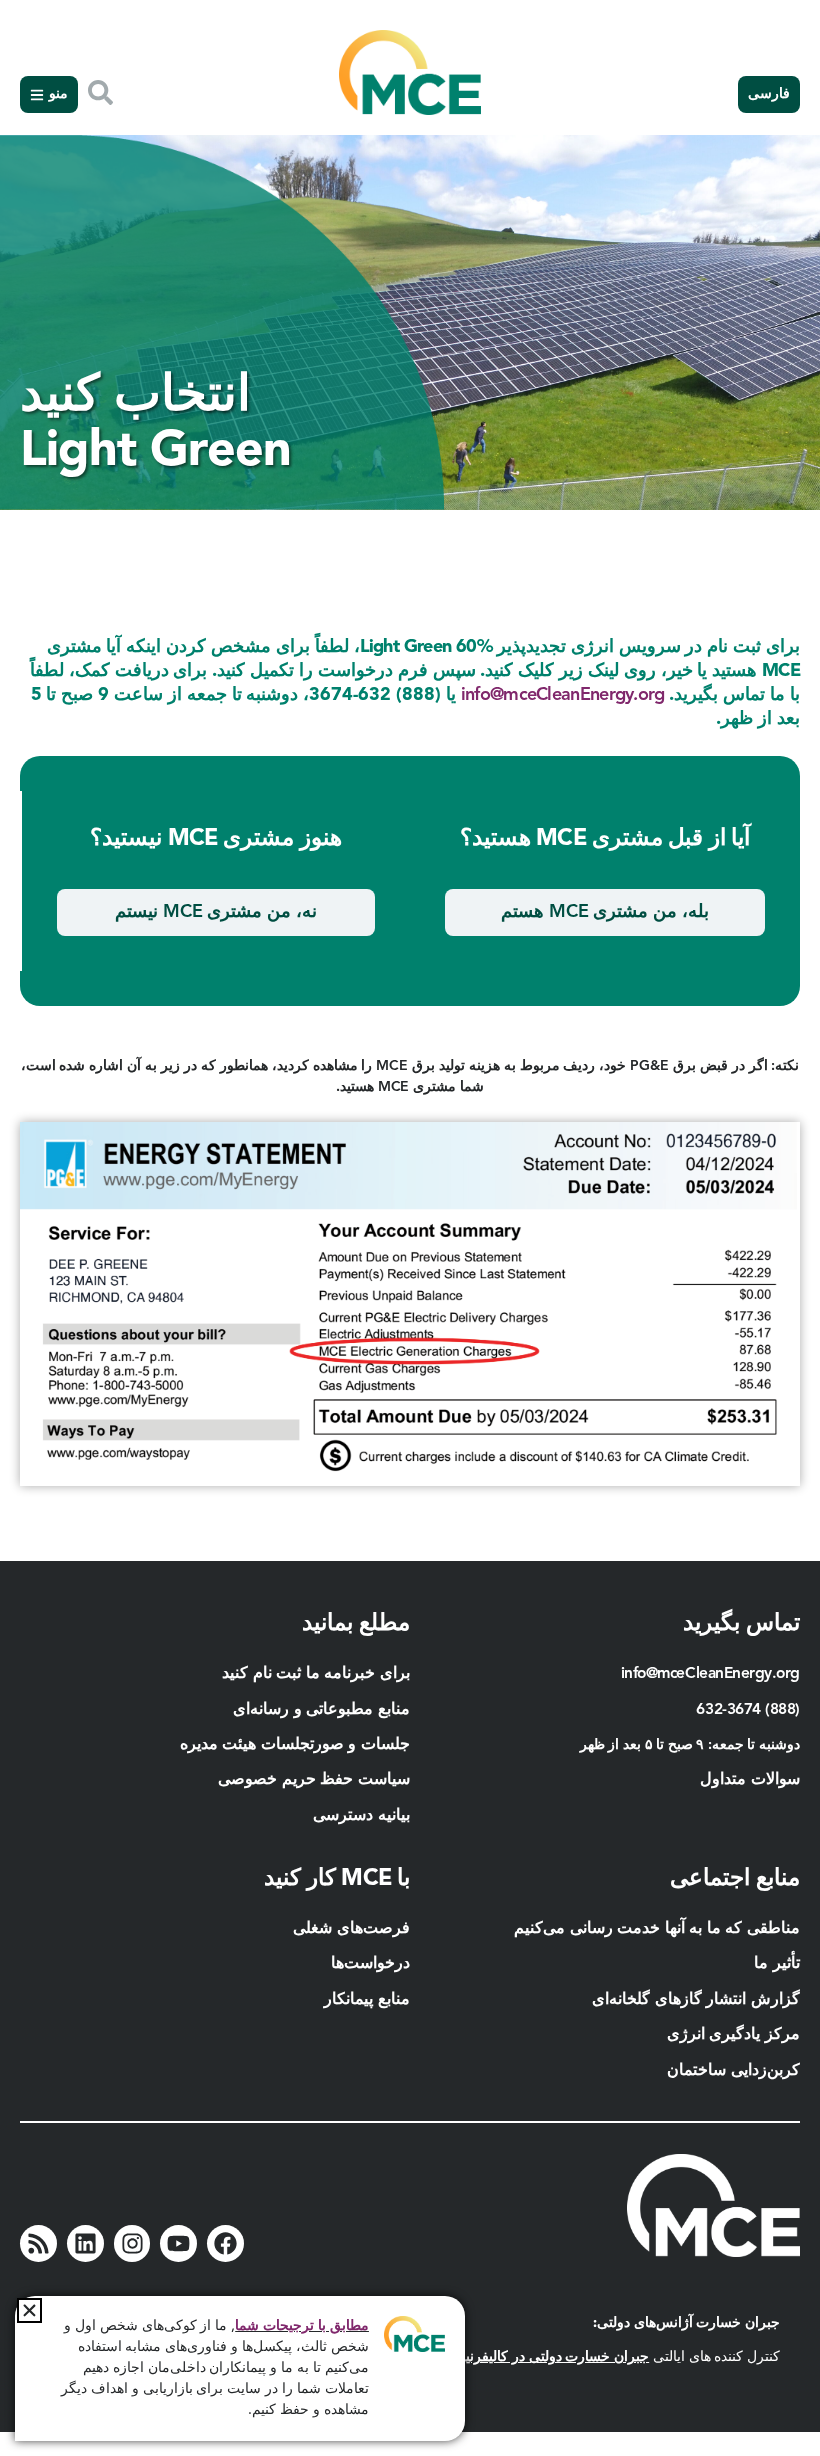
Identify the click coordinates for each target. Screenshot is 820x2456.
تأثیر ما (777, 1964)
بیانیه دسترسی (361, 1816)
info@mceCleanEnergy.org (563, 695)
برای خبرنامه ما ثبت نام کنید (316, 1674)
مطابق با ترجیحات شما (302, 2326)
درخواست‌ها (370, 1964)
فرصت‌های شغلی (351, 1929)
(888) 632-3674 (748, 1710)
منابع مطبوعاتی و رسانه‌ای (321, 1710)
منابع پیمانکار (365, 2000)
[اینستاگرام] (132, 2243)
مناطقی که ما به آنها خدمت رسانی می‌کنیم (657, 1929)
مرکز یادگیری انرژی (733, 2035)
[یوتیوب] (178, 2243)
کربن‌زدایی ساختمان (733, 2071)
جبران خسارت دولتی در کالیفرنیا (555, 2357)
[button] (29, 2310)
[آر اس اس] (38, 2243)
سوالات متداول (750, 1780)
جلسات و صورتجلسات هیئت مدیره (295, 1745)
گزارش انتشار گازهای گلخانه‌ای (696, 2000)
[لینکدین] (85, 2243)
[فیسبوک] (225, 2243)
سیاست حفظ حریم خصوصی (314, 1780)
